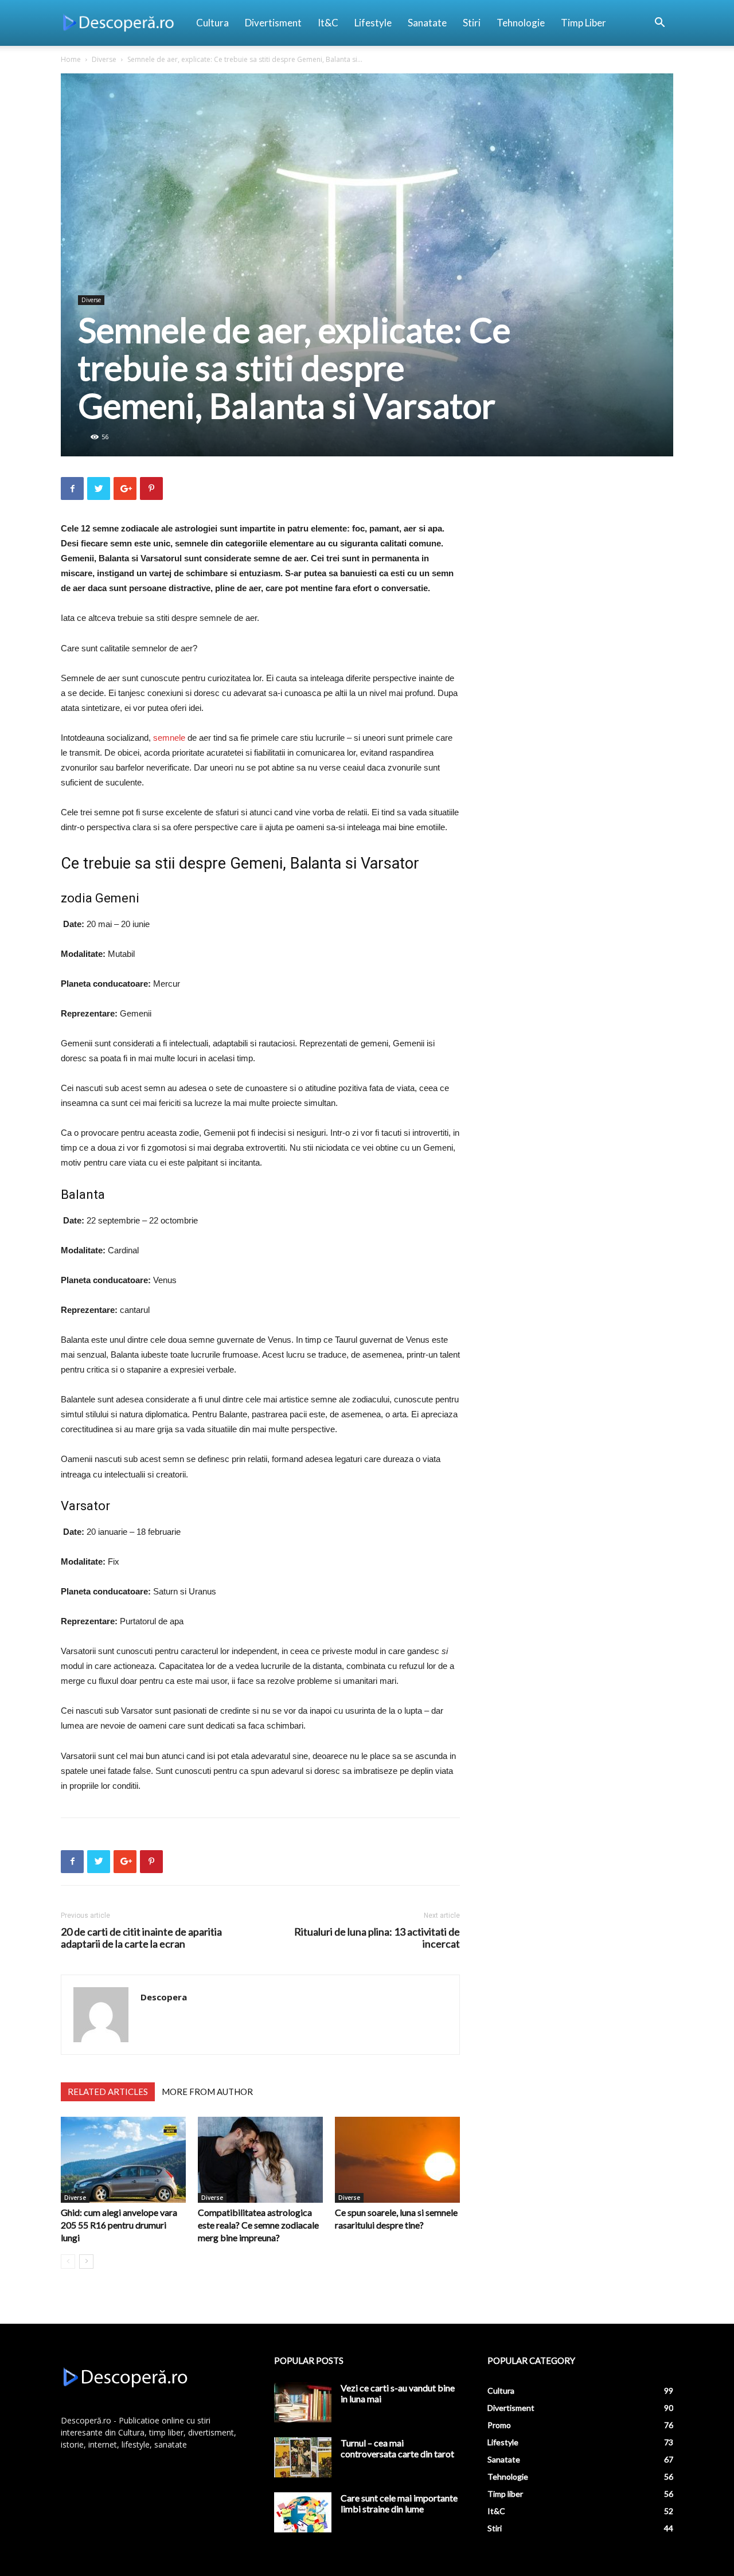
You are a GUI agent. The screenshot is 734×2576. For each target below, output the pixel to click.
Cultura (212, 23)
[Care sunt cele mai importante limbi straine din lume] (303, 2512)
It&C (328, 23)
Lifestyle (373, 23)
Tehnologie (521, 23)
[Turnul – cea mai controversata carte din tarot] (303, 2457)
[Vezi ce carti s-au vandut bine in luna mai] (303, 2402)
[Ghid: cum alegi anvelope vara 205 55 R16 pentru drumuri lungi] (123, 2160)
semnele (170, 738)
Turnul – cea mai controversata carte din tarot (397, 2448)
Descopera (164, 1997)
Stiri (472, 23)
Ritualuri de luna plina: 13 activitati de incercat (377, 1938)
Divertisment (273, 23)
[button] (659, 24)
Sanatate (427, 23)
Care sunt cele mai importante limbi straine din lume (399, 2503)
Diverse (104, 59)
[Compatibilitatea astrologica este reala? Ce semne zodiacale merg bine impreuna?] (260, 2160)
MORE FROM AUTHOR (207, 2092)
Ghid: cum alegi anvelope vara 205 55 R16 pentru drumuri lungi (119, 2225)
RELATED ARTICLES (108, 2092)
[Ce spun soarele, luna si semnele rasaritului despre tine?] (397, 2160)
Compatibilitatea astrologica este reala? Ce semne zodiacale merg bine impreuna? (258, 2225)
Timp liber (583, 23)
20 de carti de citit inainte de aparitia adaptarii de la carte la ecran (141, 1938)
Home (71, 59)
